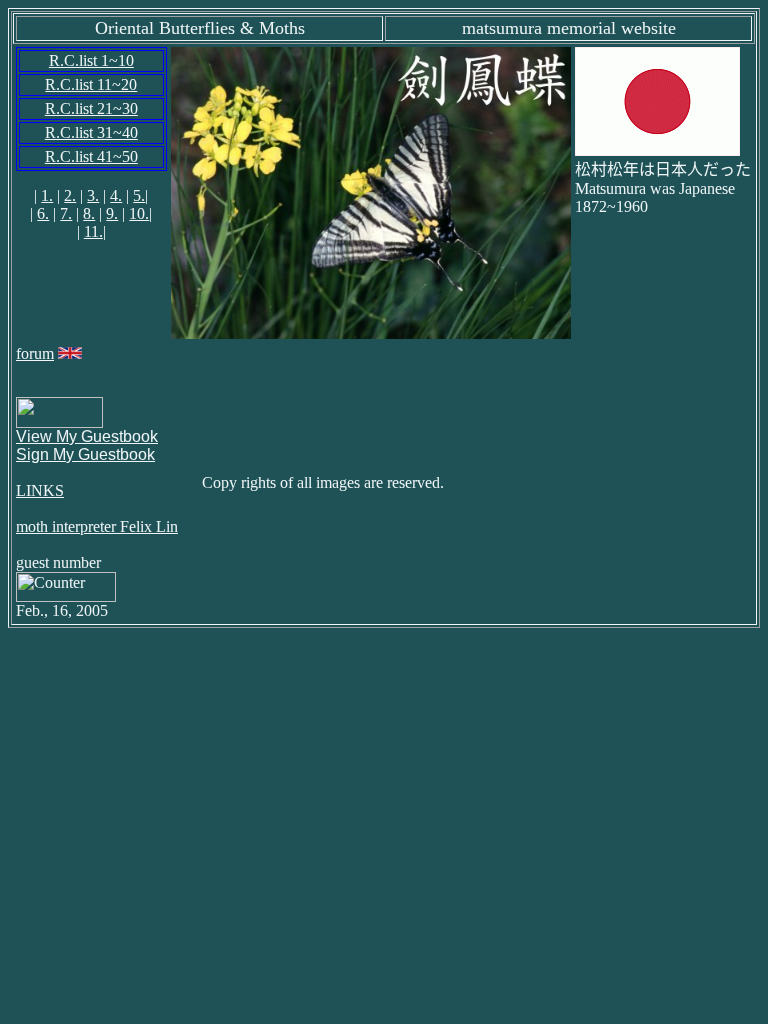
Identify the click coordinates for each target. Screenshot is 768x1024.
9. (112, 213)
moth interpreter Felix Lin (97, 526)
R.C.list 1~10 (91, 60)
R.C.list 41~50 (91, 156)
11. (93, 231)
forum (35, 353)
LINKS (40, 490)
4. (116, 195)
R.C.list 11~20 (91, 84)
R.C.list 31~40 (91, 132)
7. (66, 213)
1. (47, 195)
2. (70, 195)
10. (139, 213)
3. (93, 195)
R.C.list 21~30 (91, 108)
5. (139, 195)
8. (89, 213)
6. (43, 213)
